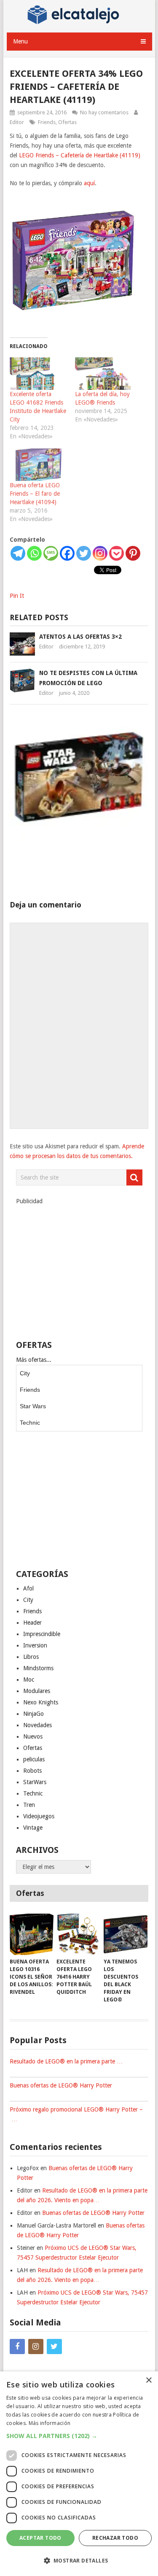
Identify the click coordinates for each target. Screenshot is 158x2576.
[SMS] (51, 553)
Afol (28, 1588)
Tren (29, 1805)
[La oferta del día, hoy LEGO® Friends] (103, 374)
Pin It (17, 596)
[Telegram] (18, 553)
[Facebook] (67, 553)
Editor (17, 122)
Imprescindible (42, 1634)
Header (32, 1623)
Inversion (35, 1645)
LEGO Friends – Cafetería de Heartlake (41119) (80, 155)
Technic (30, 1423)
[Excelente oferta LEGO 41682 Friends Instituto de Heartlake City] (38, 374)
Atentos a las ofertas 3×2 (80, 637)
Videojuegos (39, 1816)
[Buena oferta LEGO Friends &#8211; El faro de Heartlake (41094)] (38, 465)
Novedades (37, 1725)
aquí (89, 183)
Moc (29, 1680)
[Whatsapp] (34, 553)
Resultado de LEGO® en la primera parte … (66, 2061)
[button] (79, 2436)
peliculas (34, 1759)
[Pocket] (116, 553)
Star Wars (33, 1406)
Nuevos (33, 1736)
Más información (50, 2423)
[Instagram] (100, 553)
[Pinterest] (133, 553)
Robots (32, 1771)
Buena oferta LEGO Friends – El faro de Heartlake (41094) (35, 494)
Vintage (33, 1828)
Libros (31, 1657)
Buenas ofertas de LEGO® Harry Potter (61, 2085)
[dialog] (79, 2474)
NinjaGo (33, 1714)
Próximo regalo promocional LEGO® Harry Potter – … (76, 2114)
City (25, 1373)
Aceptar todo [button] (40, 2538)
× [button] (149, 2380)
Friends (47, 122)
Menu (20, 41)
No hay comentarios (104, 112)
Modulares (37, 1691)
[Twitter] (84, 553)
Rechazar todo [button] (115, 2538)
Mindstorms (38, 1668)
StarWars (35, 1782)
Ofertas (67, 122)
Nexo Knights (41, 1702)
